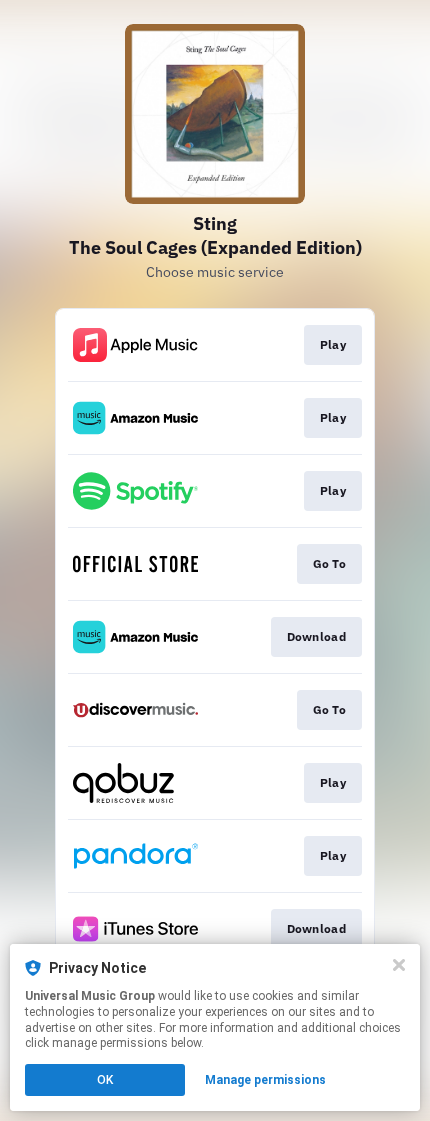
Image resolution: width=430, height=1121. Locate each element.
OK (105, 1080)
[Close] (399, 965)
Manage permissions (265, 1080)
